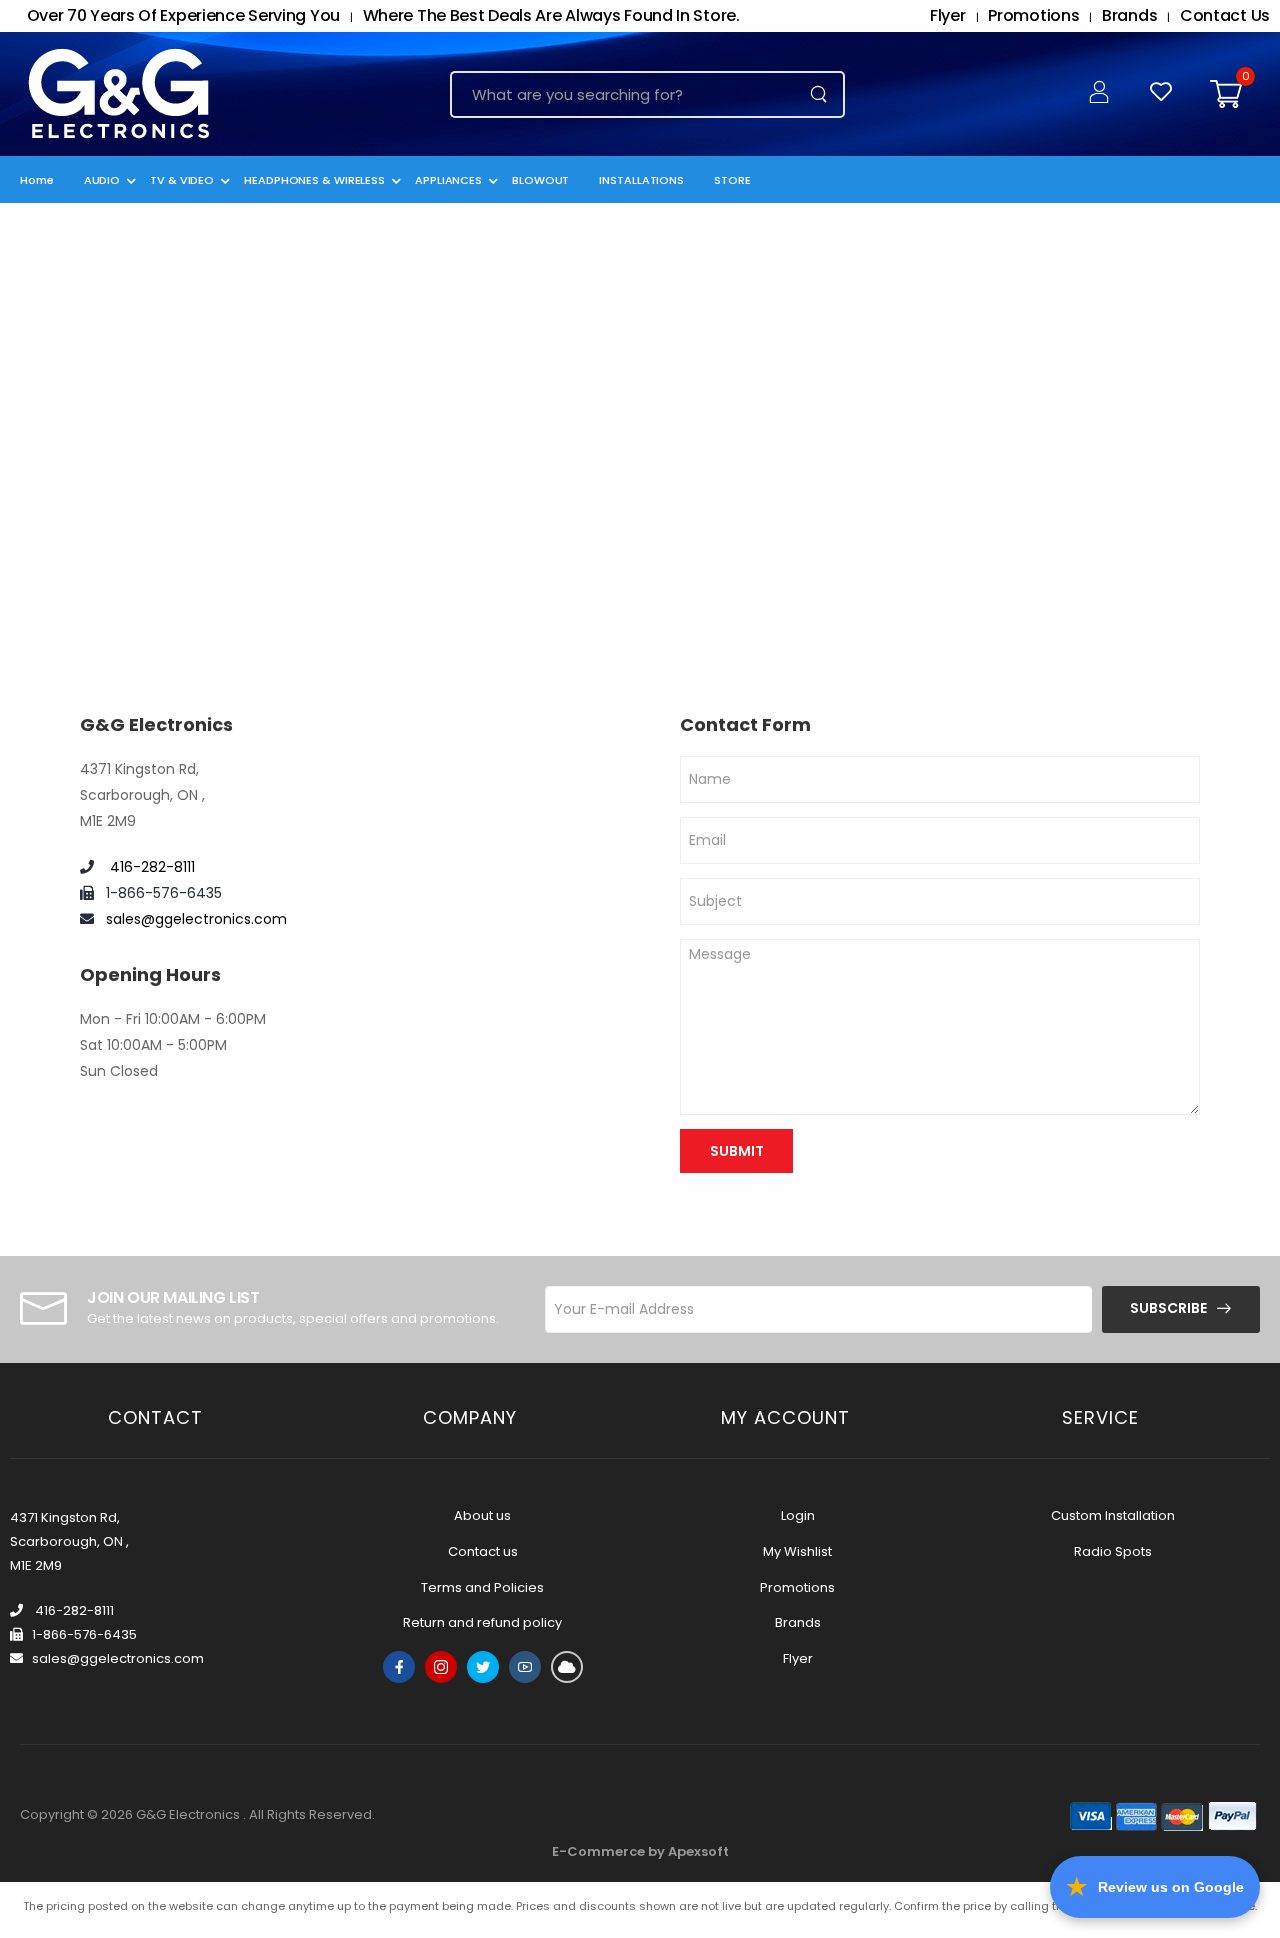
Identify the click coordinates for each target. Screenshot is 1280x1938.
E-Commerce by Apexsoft (640, 1851)
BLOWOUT (540, 180)
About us (482, 1515)
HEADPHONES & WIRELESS (314, 180)
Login (798, 1515)
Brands (798, 1622)
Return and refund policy (482, 1622)
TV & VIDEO (182, 180)
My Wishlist (797, 1551)
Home (37, 180)
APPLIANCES (448, 180)
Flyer (798, 1658)
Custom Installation (1113, 1515)
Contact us (483, 1551)
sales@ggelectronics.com (196, 919)
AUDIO (102, 180)
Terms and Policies (482, 1587)
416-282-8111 (150, 867)
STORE (732, 180)
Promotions (797, 1587)
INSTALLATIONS (641, 180)
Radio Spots (1113, 1551)
